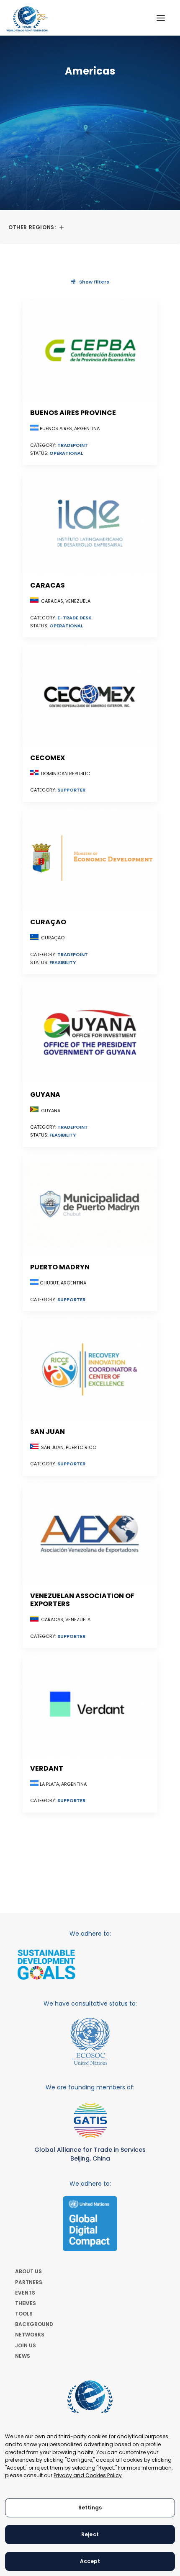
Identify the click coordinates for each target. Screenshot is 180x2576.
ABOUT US (28, 2271)
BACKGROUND (34, 2324)
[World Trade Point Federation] (27, 19)
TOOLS (24, 2314)
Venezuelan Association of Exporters (82, 1600)
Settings (90, 2508)
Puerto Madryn (60, 1267)
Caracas (48, 585)
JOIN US (26, 2345)
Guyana (45, 1095)
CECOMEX (48, 758)
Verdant (47, 1768)
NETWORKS (30, 2335)
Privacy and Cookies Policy (88, 2475)
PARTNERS (29, 2282)
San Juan (48, 1432)
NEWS (23, 2356)
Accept (90, 2561)
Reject (90, 2534)
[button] (161, 18)
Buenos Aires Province (73, 413)
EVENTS (25, 2293)
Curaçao (48, 922)
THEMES (26, 2303)
